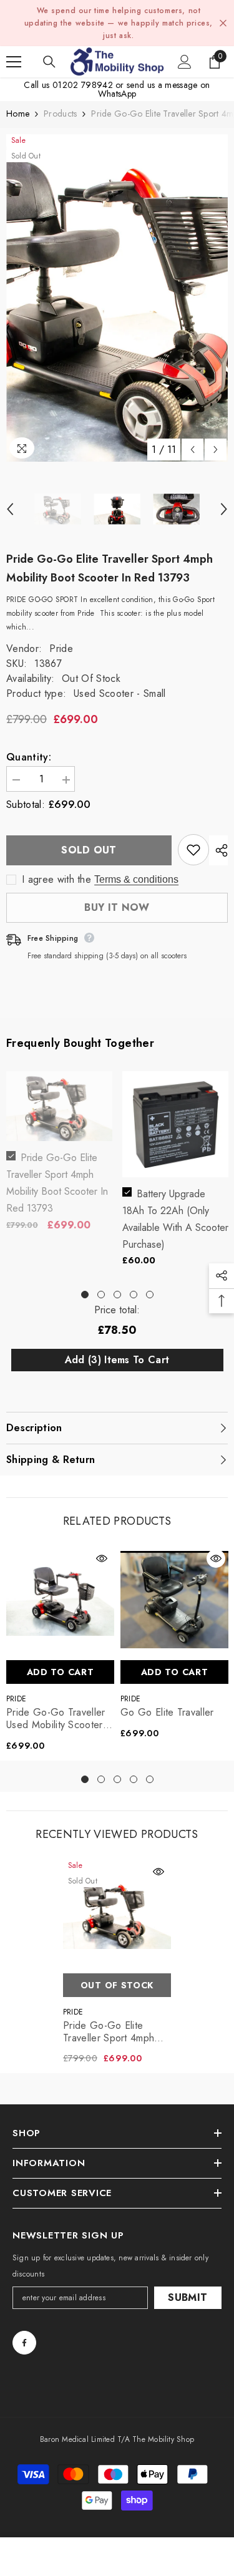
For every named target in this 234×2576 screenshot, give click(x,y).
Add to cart (61, 1672)
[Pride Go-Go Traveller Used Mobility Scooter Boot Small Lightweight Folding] (60, 1600)
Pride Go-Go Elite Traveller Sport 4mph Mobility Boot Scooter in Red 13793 (116, 2032)
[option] (117, 298)
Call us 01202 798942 (68, 85)
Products (60, 114)
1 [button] (85, 1295)
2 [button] (101, 1295)
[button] (193, 450)
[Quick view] (102, 1558)
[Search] (49, 62)
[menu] (14, 62)
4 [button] (134, 1295)
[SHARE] (218, 850)
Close (223, 23)
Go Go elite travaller (167, 1713)
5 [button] (150, 1295)
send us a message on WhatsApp (154, 89)
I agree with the (56, 880)
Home (18, 114)
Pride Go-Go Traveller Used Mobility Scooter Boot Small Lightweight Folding (56, 1719)
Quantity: (29, 757)
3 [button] (117, 1295)
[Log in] (185, 62)
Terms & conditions (136, 879)
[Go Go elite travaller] (174, 1600)
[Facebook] (24, 2343)
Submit (188, 2297)
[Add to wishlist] (193, 850)
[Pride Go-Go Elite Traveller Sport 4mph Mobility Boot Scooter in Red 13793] (117, 1913)
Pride (61, 649)
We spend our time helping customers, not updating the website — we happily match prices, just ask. (119, 23)
